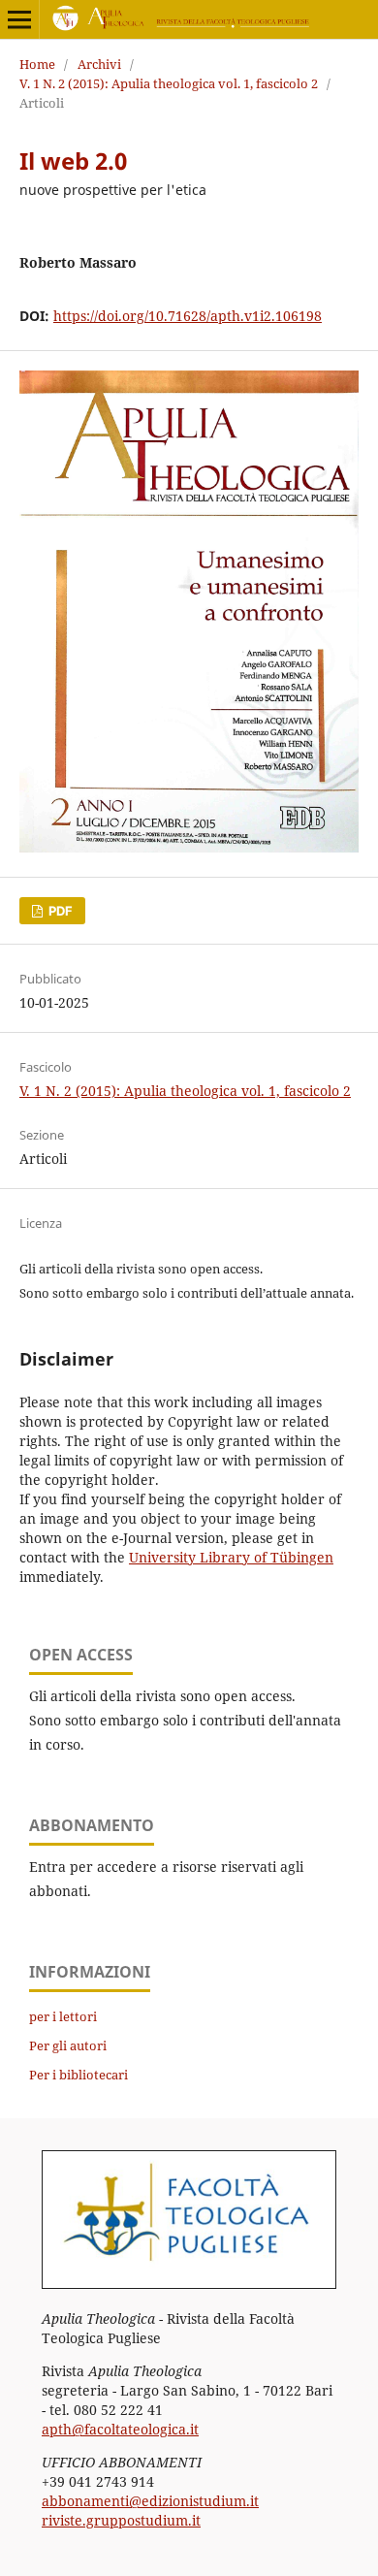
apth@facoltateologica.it (120, 2429)
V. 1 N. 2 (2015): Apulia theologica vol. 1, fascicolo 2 (169, 83)
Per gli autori (68, 2045)
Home (37, 64)
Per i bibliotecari (79, 2075)
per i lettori (63, 2016)
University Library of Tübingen (231, 1557)
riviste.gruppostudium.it (121, 2520)
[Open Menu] (19, 19)
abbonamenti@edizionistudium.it (150, 2501)
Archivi (99, 64)
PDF (59, 911)
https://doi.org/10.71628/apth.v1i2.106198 (188, 316)
